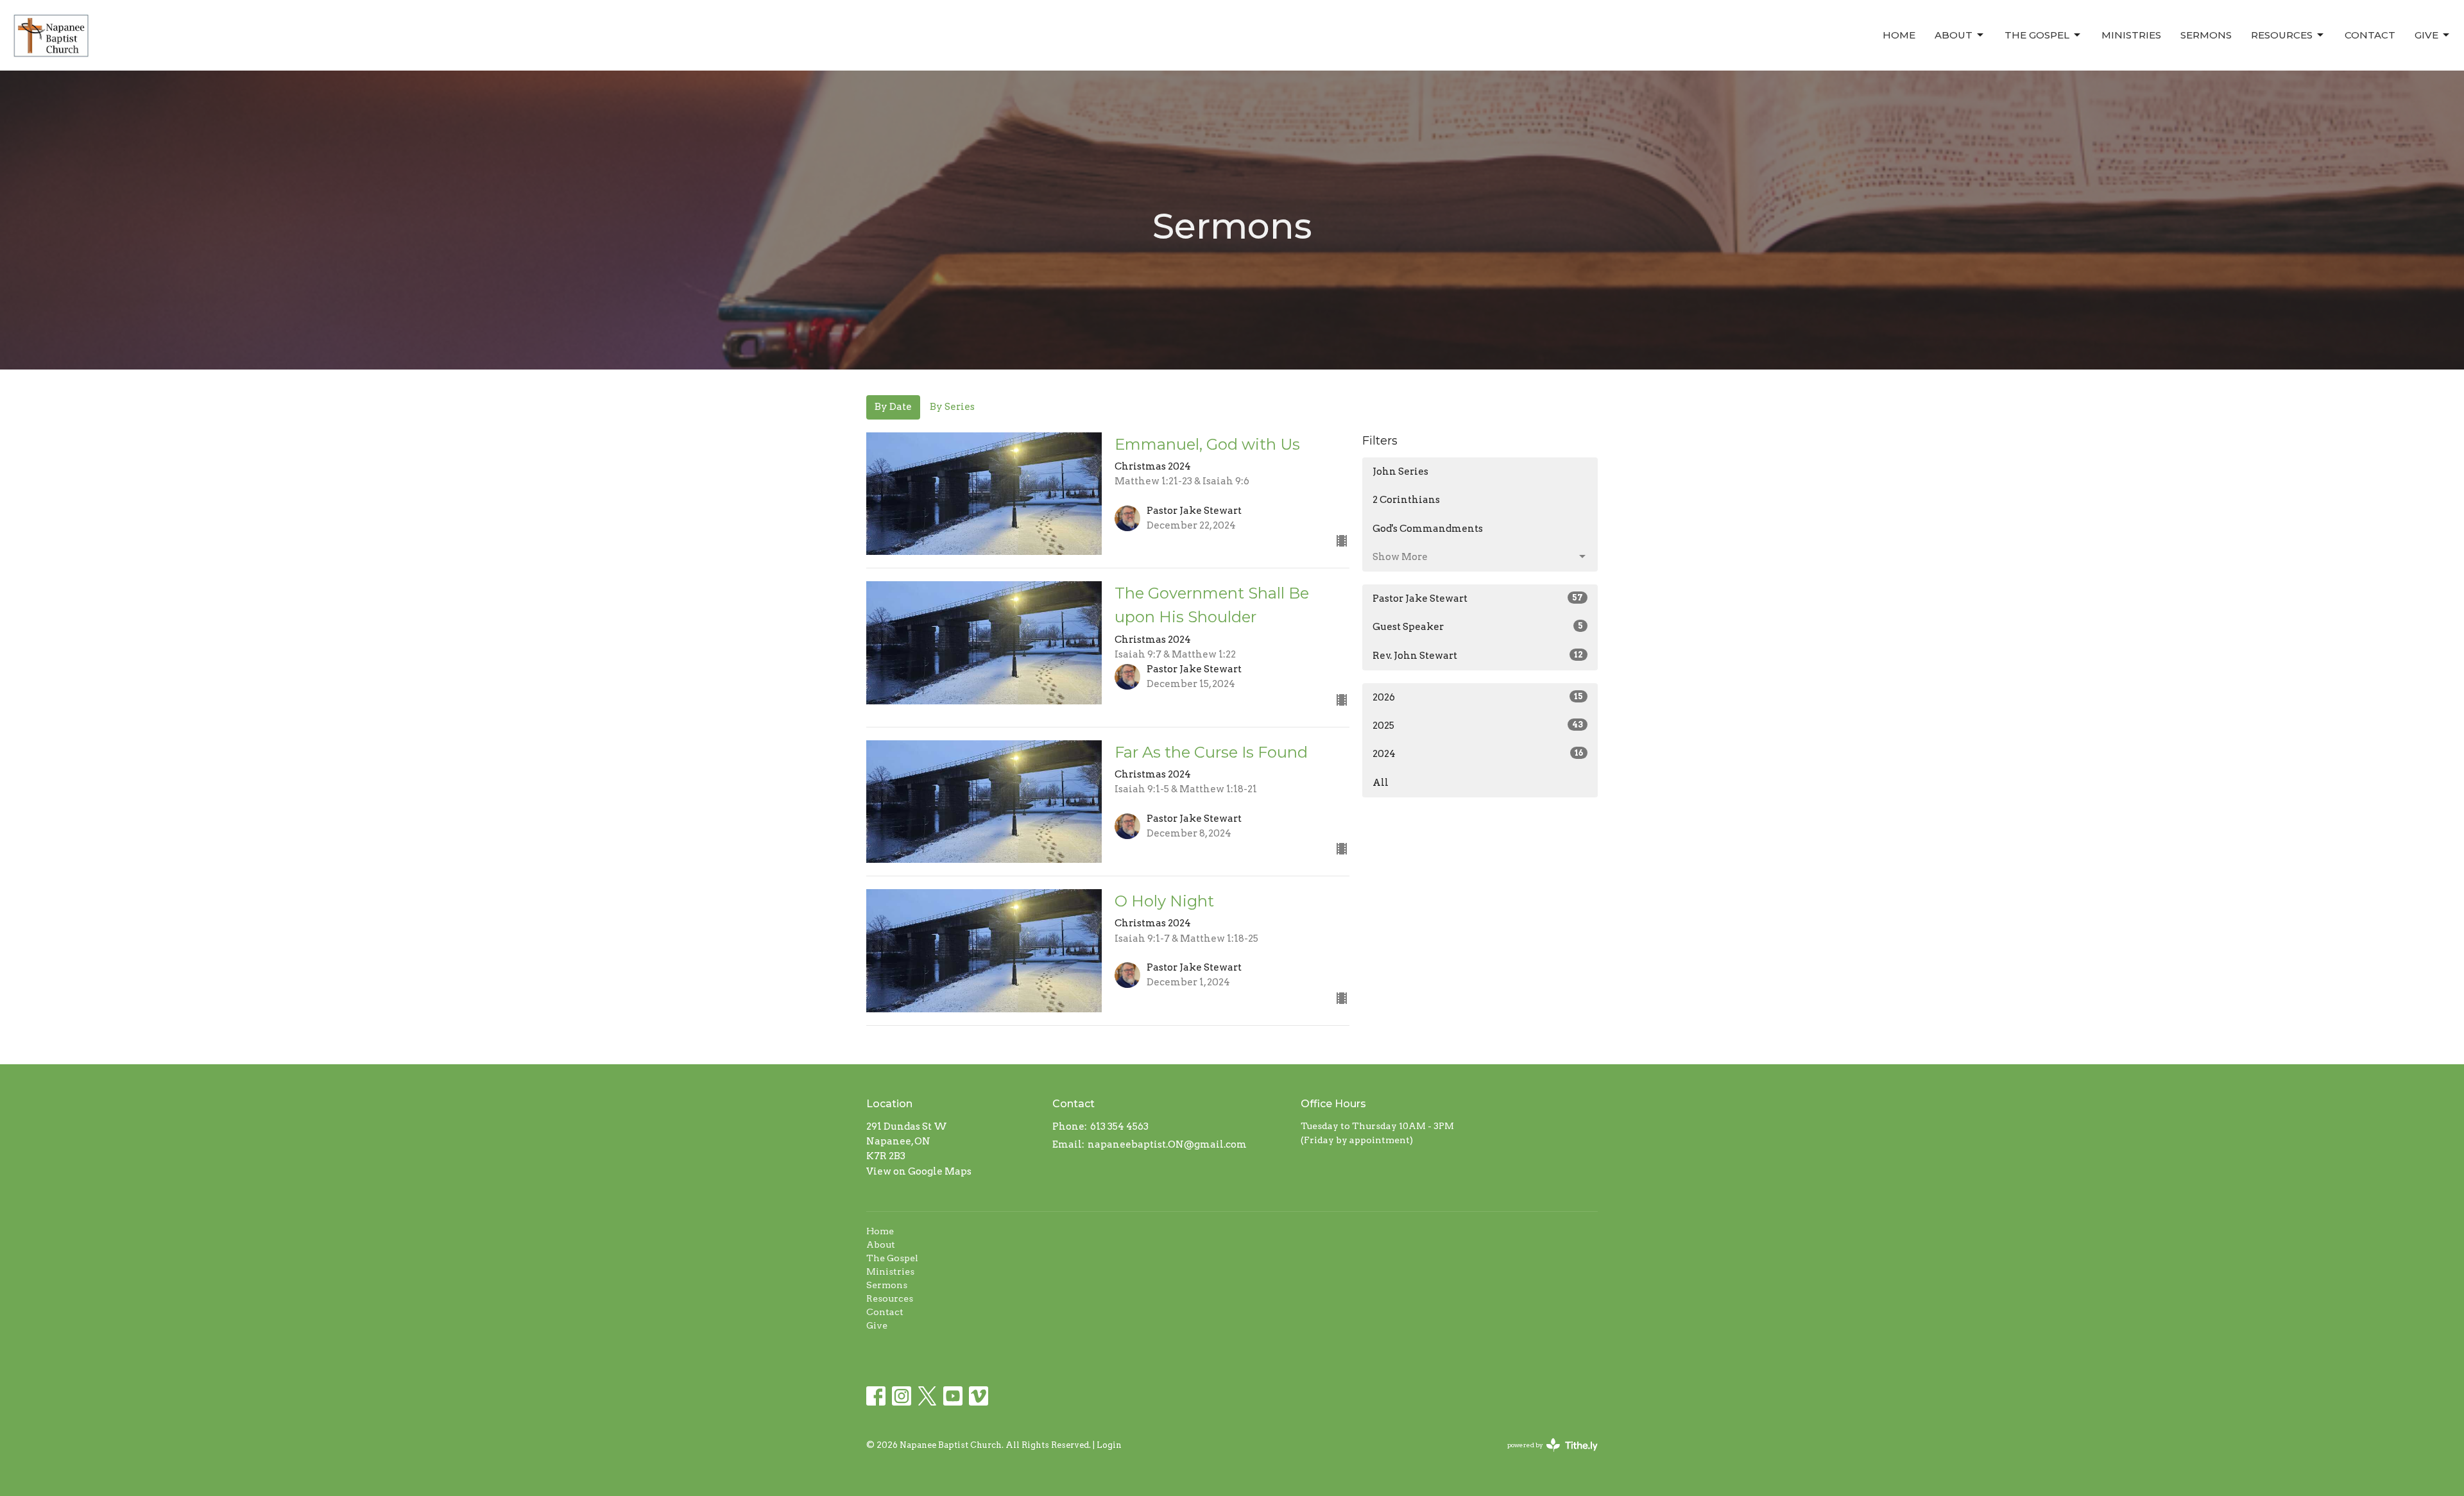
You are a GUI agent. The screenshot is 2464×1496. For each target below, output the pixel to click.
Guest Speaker (1478, 627)
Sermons (2206, 35)
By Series (952, 407)
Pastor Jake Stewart (1478, 599)
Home (1899, 35)
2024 (1478, 754)
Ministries (2131, 35)
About (1954, 35)
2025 (1478, 726)
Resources (2282, 35)
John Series (1400, 472)
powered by (1546, 1456)
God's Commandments (1428, 529)
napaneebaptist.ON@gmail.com (1167, 1144)
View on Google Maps (919, 1171)
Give (2426, 35)
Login (1109, 1445)
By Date (893, 407)
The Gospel (2037, 35)
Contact (2370, 35)
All (1381, 783)
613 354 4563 (1119, 1126)
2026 (1478, 697)
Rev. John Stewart (1478, 656)
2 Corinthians (1406, 500)
